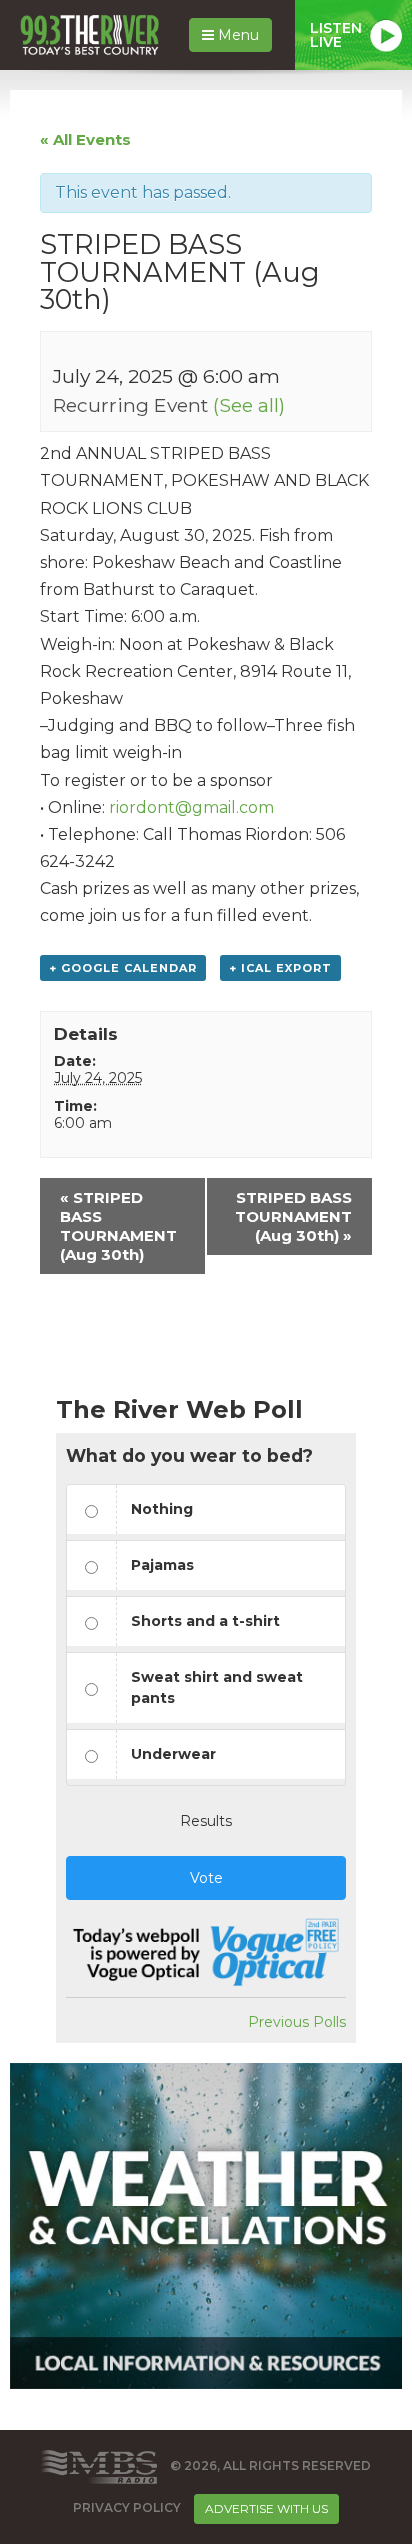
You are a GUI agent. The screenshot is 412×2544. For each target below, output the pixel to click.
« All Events (85, 139)
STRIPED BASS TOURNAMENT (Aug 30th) (118, 1226)
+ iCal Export (280, 968)
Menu (236, 35)
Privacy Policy (127, 2507)
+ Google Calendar (123, 968)
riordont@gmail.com (191, 807)
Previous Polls (297, 2022)
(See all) (249, 405)
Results (206, 1821)
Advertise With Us (266, 2508)
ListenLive (336, 35)
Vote (206, 1878)
